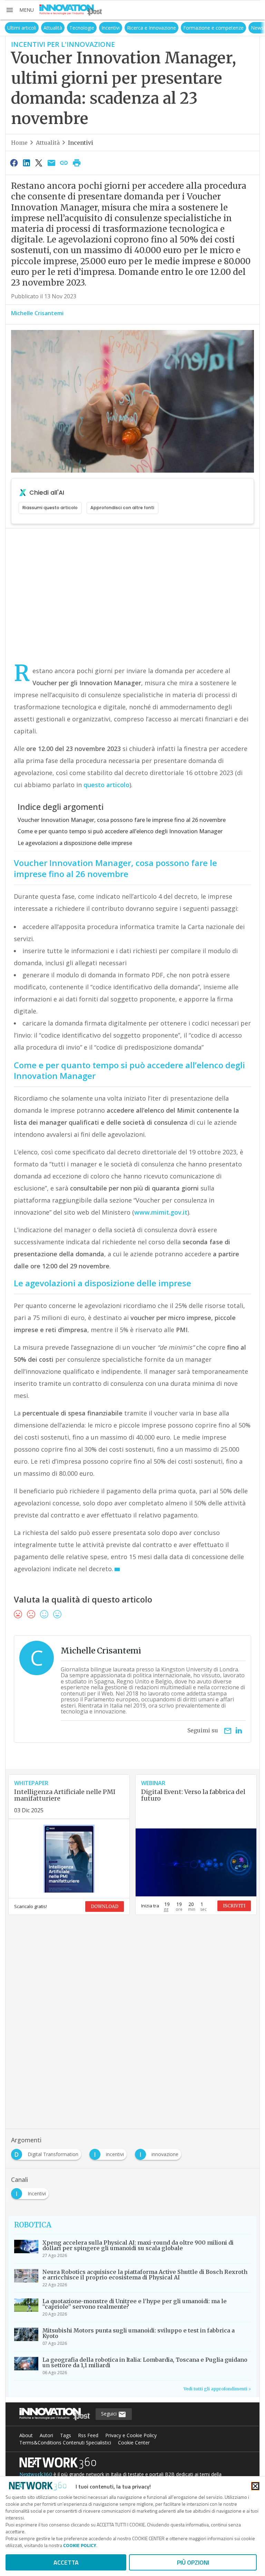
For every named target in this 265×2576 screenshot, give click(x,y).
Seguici (110, 2414)
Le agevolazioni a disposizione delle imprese (75, 843)
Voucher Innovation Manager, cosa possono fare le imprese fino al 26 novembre (122, 820)
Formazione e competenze (196, 28)
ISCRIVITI (234, 1906)
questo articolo (106, 785)
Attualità (35, 28)
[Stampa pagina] (77, 163)
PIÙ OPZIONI (193, 2562)
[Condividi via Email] (51, 163)
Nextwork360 (36, 2474)
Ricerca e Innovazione (134, 28)
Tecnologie (64, 28)
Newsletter (246, 28)
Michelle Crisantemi (37, 313)
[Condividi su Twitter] (39, 163)
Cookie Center (134, 2443)
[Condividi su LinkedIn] (26, 163)
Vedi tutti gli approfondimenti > (217, 2389)
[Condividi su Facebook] (14, 163)
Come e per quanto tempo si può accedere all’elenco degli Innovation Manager (120, 831)
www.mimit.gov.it (161, 1212)
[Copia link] (64, 163)
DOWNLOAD (105, 1907)
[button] (20, 10)
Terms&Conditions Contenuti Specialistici (65, 2443)
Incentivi (93, 28)
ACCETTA (66, 2562)
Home (19, 143)
